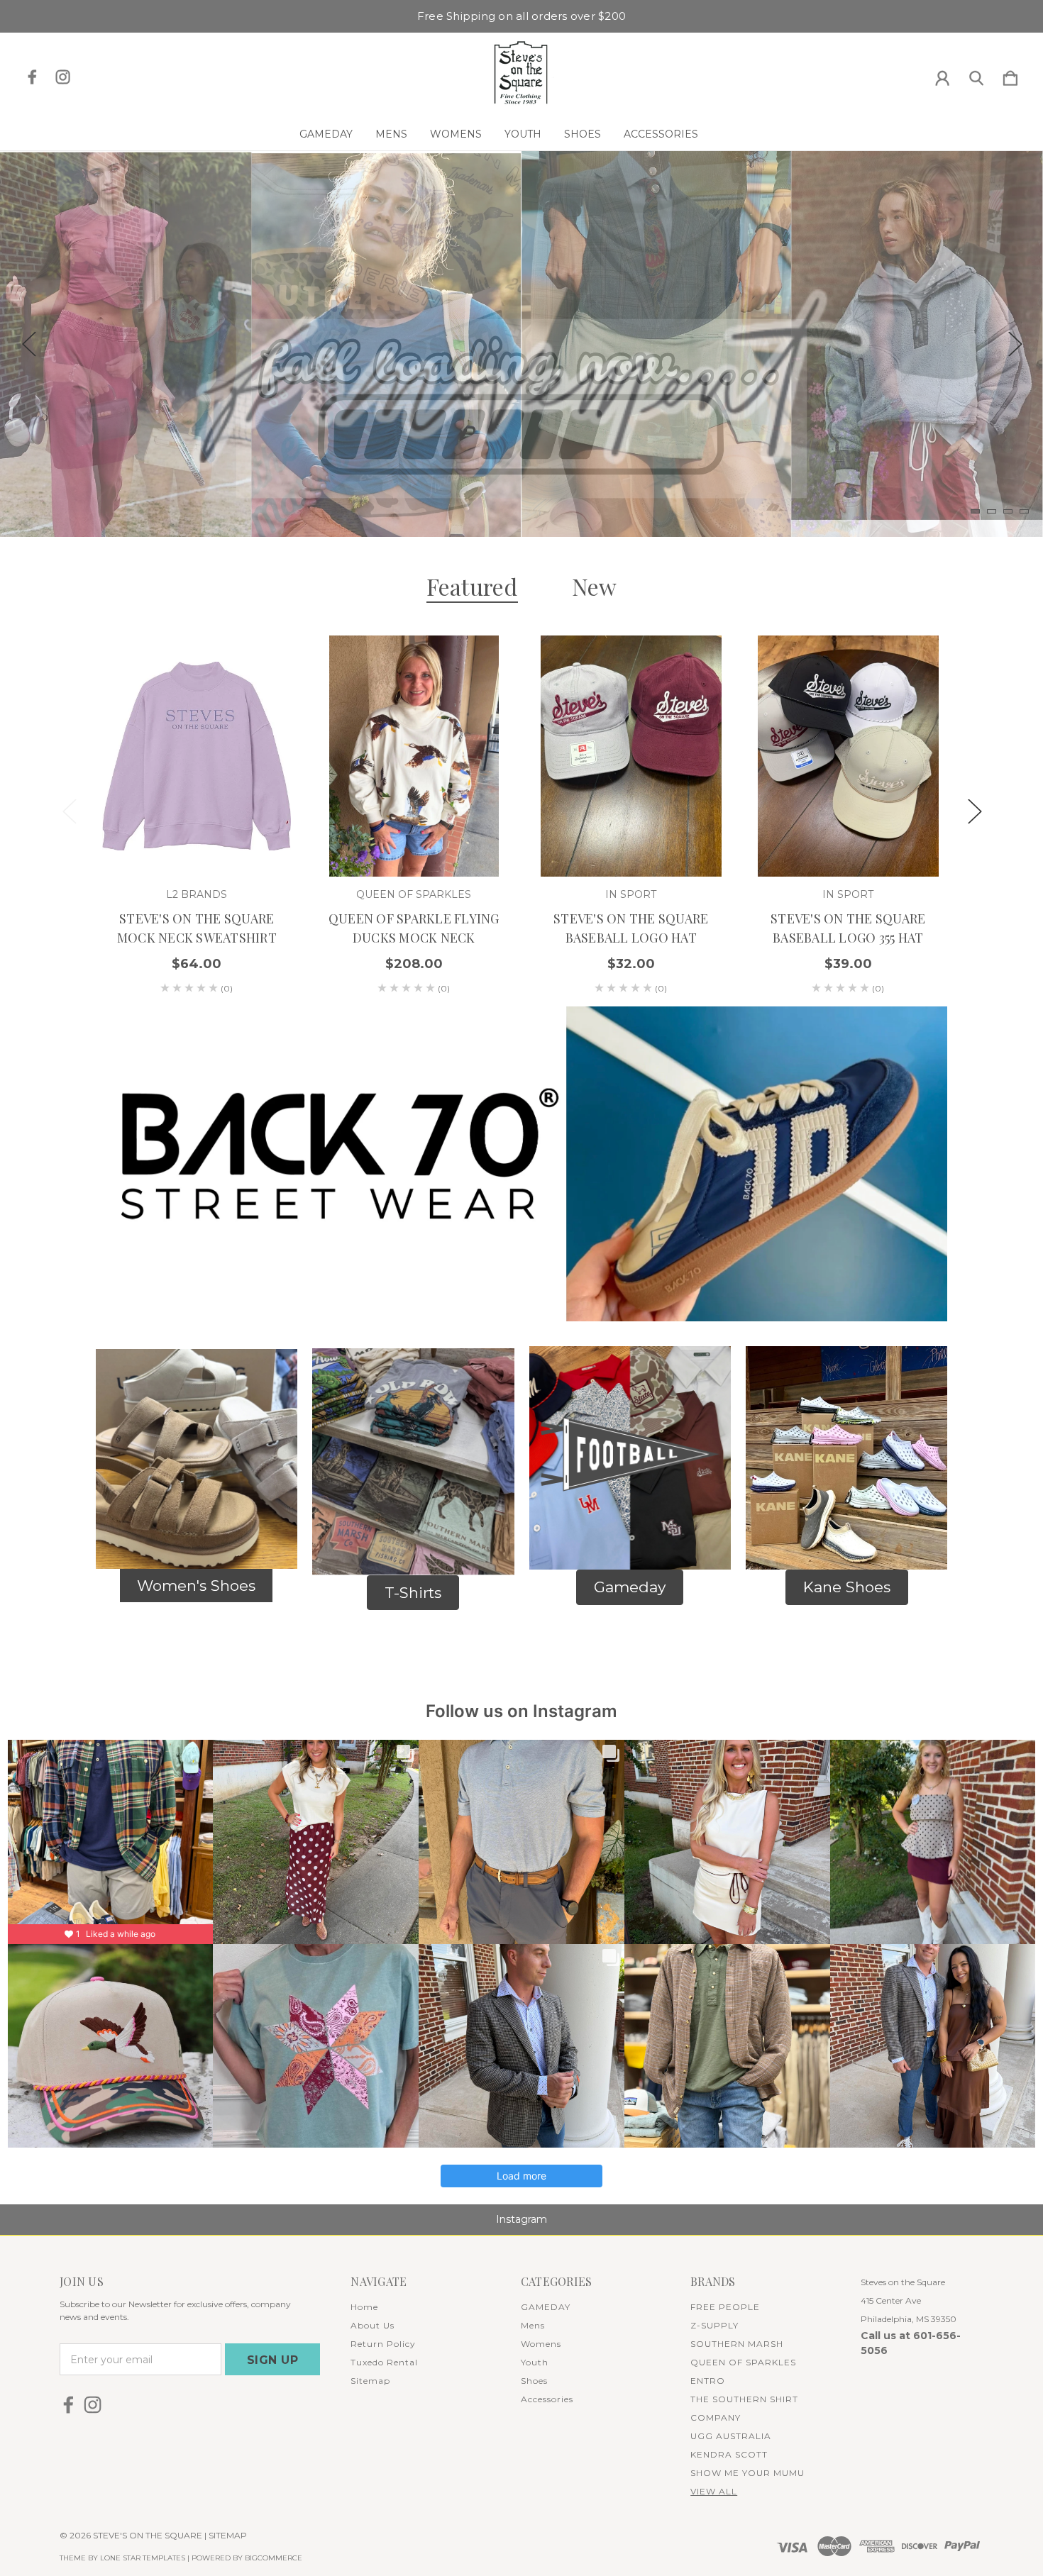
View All (714, 2491)
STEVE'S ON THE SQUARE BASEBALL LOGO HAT (631, 928)
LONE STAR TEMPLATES (143, 2558)
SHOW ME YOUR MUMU (747, 2473)
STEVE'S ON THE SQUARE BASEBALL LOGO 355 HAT (848, 928)
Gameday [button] (630, 1587)
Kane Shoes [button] (847, 1587)
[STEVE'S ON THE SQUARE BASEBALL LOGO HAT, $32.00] (631, 756)
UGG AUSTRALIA (731, 2436)
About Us (372, 2325)
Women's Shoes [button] (196, 1586)
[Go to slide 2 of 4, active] (992, 511)
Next (1015, 344)
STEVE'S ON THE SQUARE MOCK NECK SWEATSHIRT (197, 928)
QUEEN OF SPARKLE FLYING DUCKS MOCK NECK (414, 928)
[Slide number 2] (521, 344)
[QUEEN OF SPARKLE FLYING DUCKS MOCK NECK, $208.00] (414, 756)
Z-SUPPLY (714, 2325)
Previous (28, 344)
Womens (456, 134)
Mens (391, 134)
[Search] (976, 75)
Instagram (521, 2219)
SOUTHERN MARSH (737, 2344)
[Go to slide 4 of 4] (1024, 511)
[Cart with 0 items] (1010, 75)
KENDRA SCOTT (729, 2454)
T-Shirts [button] (413, 1593)
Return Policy (383, 2344)
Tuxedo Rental (384, 2362)
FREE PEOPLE (725, 2307)
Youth (523, 134)
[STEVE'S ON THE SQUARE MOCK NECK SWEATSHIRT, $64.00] (197, 756)
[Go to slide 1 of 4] (975, 511)
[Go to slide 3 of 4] (1008, 511)
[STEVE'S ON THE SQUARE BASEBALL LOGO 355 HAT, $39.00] (848, 756)
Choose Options (197, 837)
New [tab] (595, 586)
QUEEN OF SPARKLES (743, 2362)
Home (364, 2307)
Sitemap (370, 2381)
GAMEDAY (326, 134)
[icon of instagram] (63, 77)
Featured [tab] (472, 586)
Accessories (661, 134)
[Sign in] (942, 75)
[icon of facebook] (32, 77)
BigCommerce (274, 2558)
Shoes (583, 134)
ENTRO (708, 2381)
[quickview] (263, 660)
